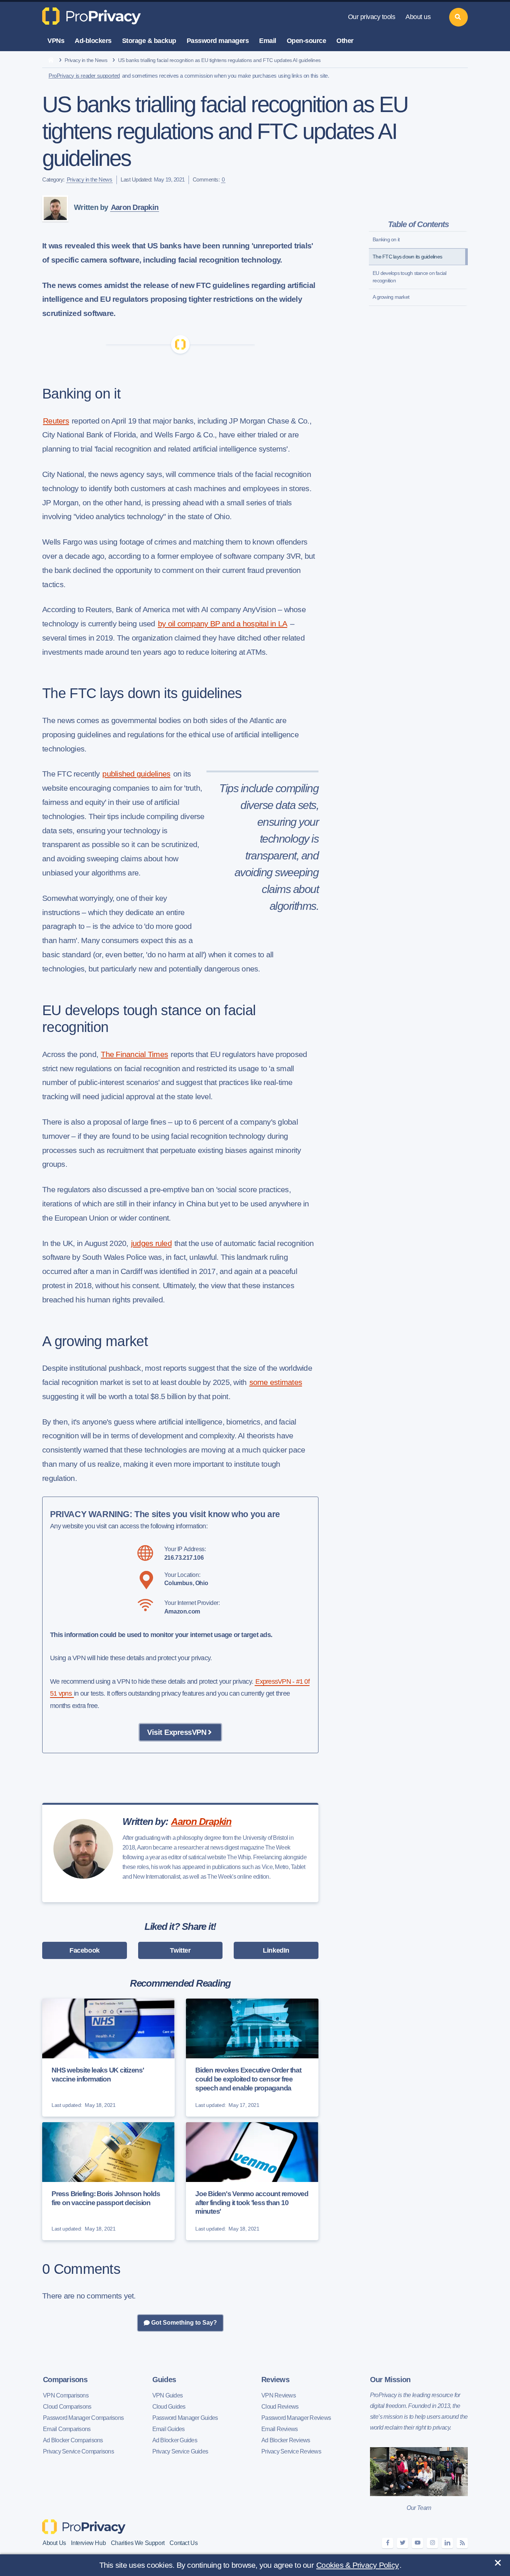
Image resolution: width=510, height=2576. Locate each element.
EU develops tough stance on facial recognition (410, 277)
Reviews (275, 2380)
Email (268, 41)
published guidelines (136, 774)
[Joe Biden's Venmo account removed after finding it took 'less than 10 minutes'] (252, 2181)
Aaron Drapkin (135, 207)
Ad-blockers (93, 41)
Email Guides (169, 2429)
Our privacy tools (372, 17)
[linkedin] (447, 2543)
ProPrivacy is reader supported (84, 76)
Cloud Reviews (280, 2407)
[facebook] (388, 2543)
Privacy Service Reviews (291, 2451)
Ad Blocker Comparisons (73, 2440)
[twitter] (402, 2543)
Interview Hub (88, 2543)
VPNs (56, 41)
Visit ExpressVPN (177, 1732)
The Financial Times (134, 1054)
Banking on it (386, 239)
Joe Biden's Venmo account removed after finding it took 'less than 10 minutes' (252, 2203)
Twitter (180, 1950)
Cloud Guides (169, 2407)
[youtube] (417, 2543)
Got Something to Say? (183, 2323)
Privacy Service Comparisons (78, 2451)
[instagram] (432, 2543)
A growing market (391, 297)
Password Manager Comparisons (83, 2418)
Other (345, 41)
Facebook (85, 1950)
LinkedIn (276, 1950)
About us (418, 17)
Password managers (218, 41)
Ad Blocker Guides (175, 2440)
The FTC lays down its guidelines (407, 257)
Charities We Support (138, 2543)
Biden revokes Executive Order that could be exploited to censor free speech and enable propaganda (248, 2079)
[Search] (458, 17)
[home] (51, 61)
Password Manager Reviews (296, 2418)
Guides (164, 2380)
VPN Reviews (279, 2395)
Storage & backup (149, 41)
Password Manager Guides (185, 2418)
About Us (54, 2543)
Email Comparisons (67, 2429)
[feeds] (462, 2543)
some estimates (276, 1382)
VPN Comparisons (66, 2395)
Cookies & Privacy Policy (357, 2565)
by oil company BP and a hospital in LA (223, 624)
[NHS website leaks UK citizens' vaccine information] (108, 2058)
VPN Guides (168, 2395)
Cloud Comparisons (67, 2407)
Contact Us (184, 2543)
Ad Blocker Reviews (286, 2440)
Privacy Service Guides (180, 2451)
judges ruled (151, 1243)
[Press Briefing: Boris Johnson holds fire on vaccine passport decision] (108, 2181)
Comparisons (65, 2380)
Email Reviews (279, 2429)
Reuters (56, 421)
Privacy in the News (86, 60)
